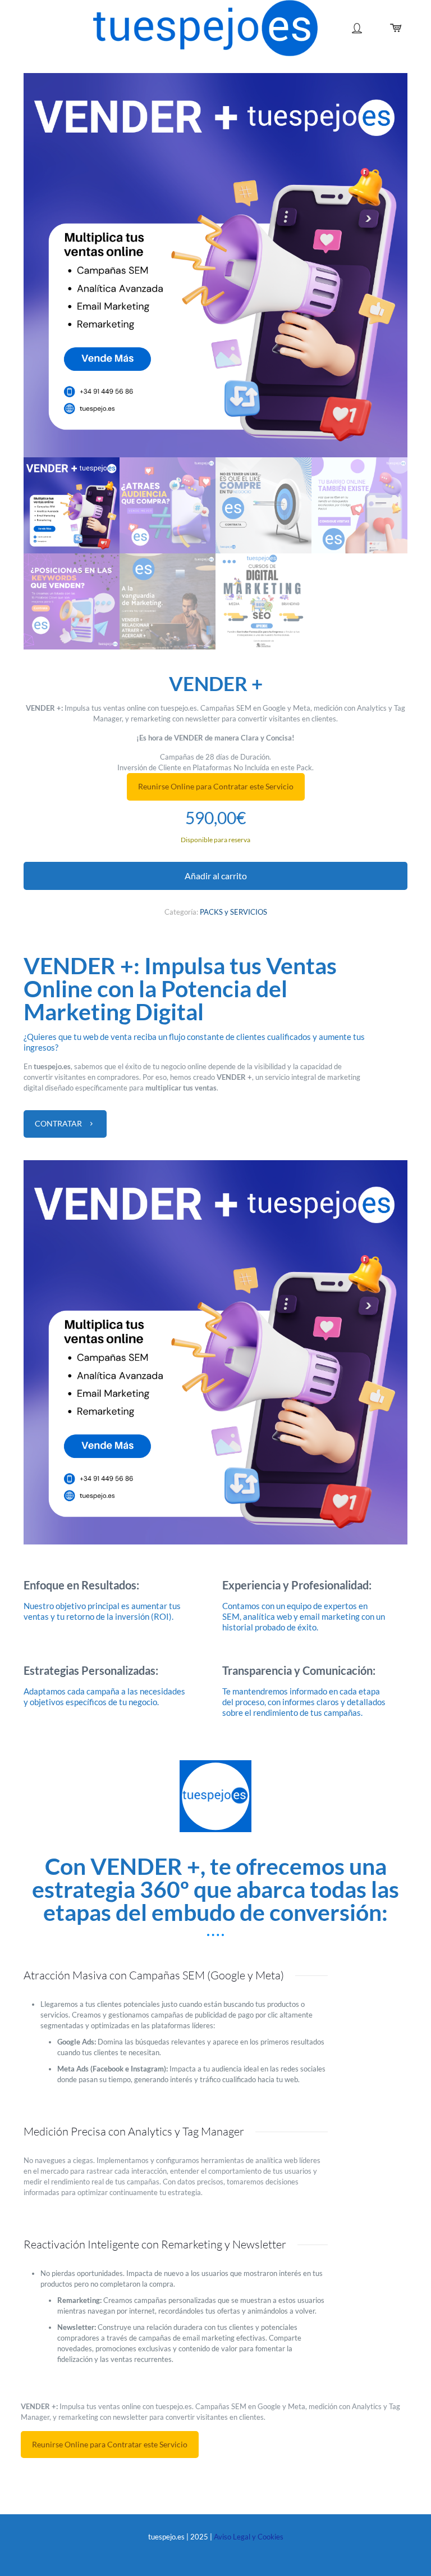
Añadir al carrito (216, 876)
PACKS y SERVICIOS (233, 912)
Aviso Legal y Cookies (249, 2537)
